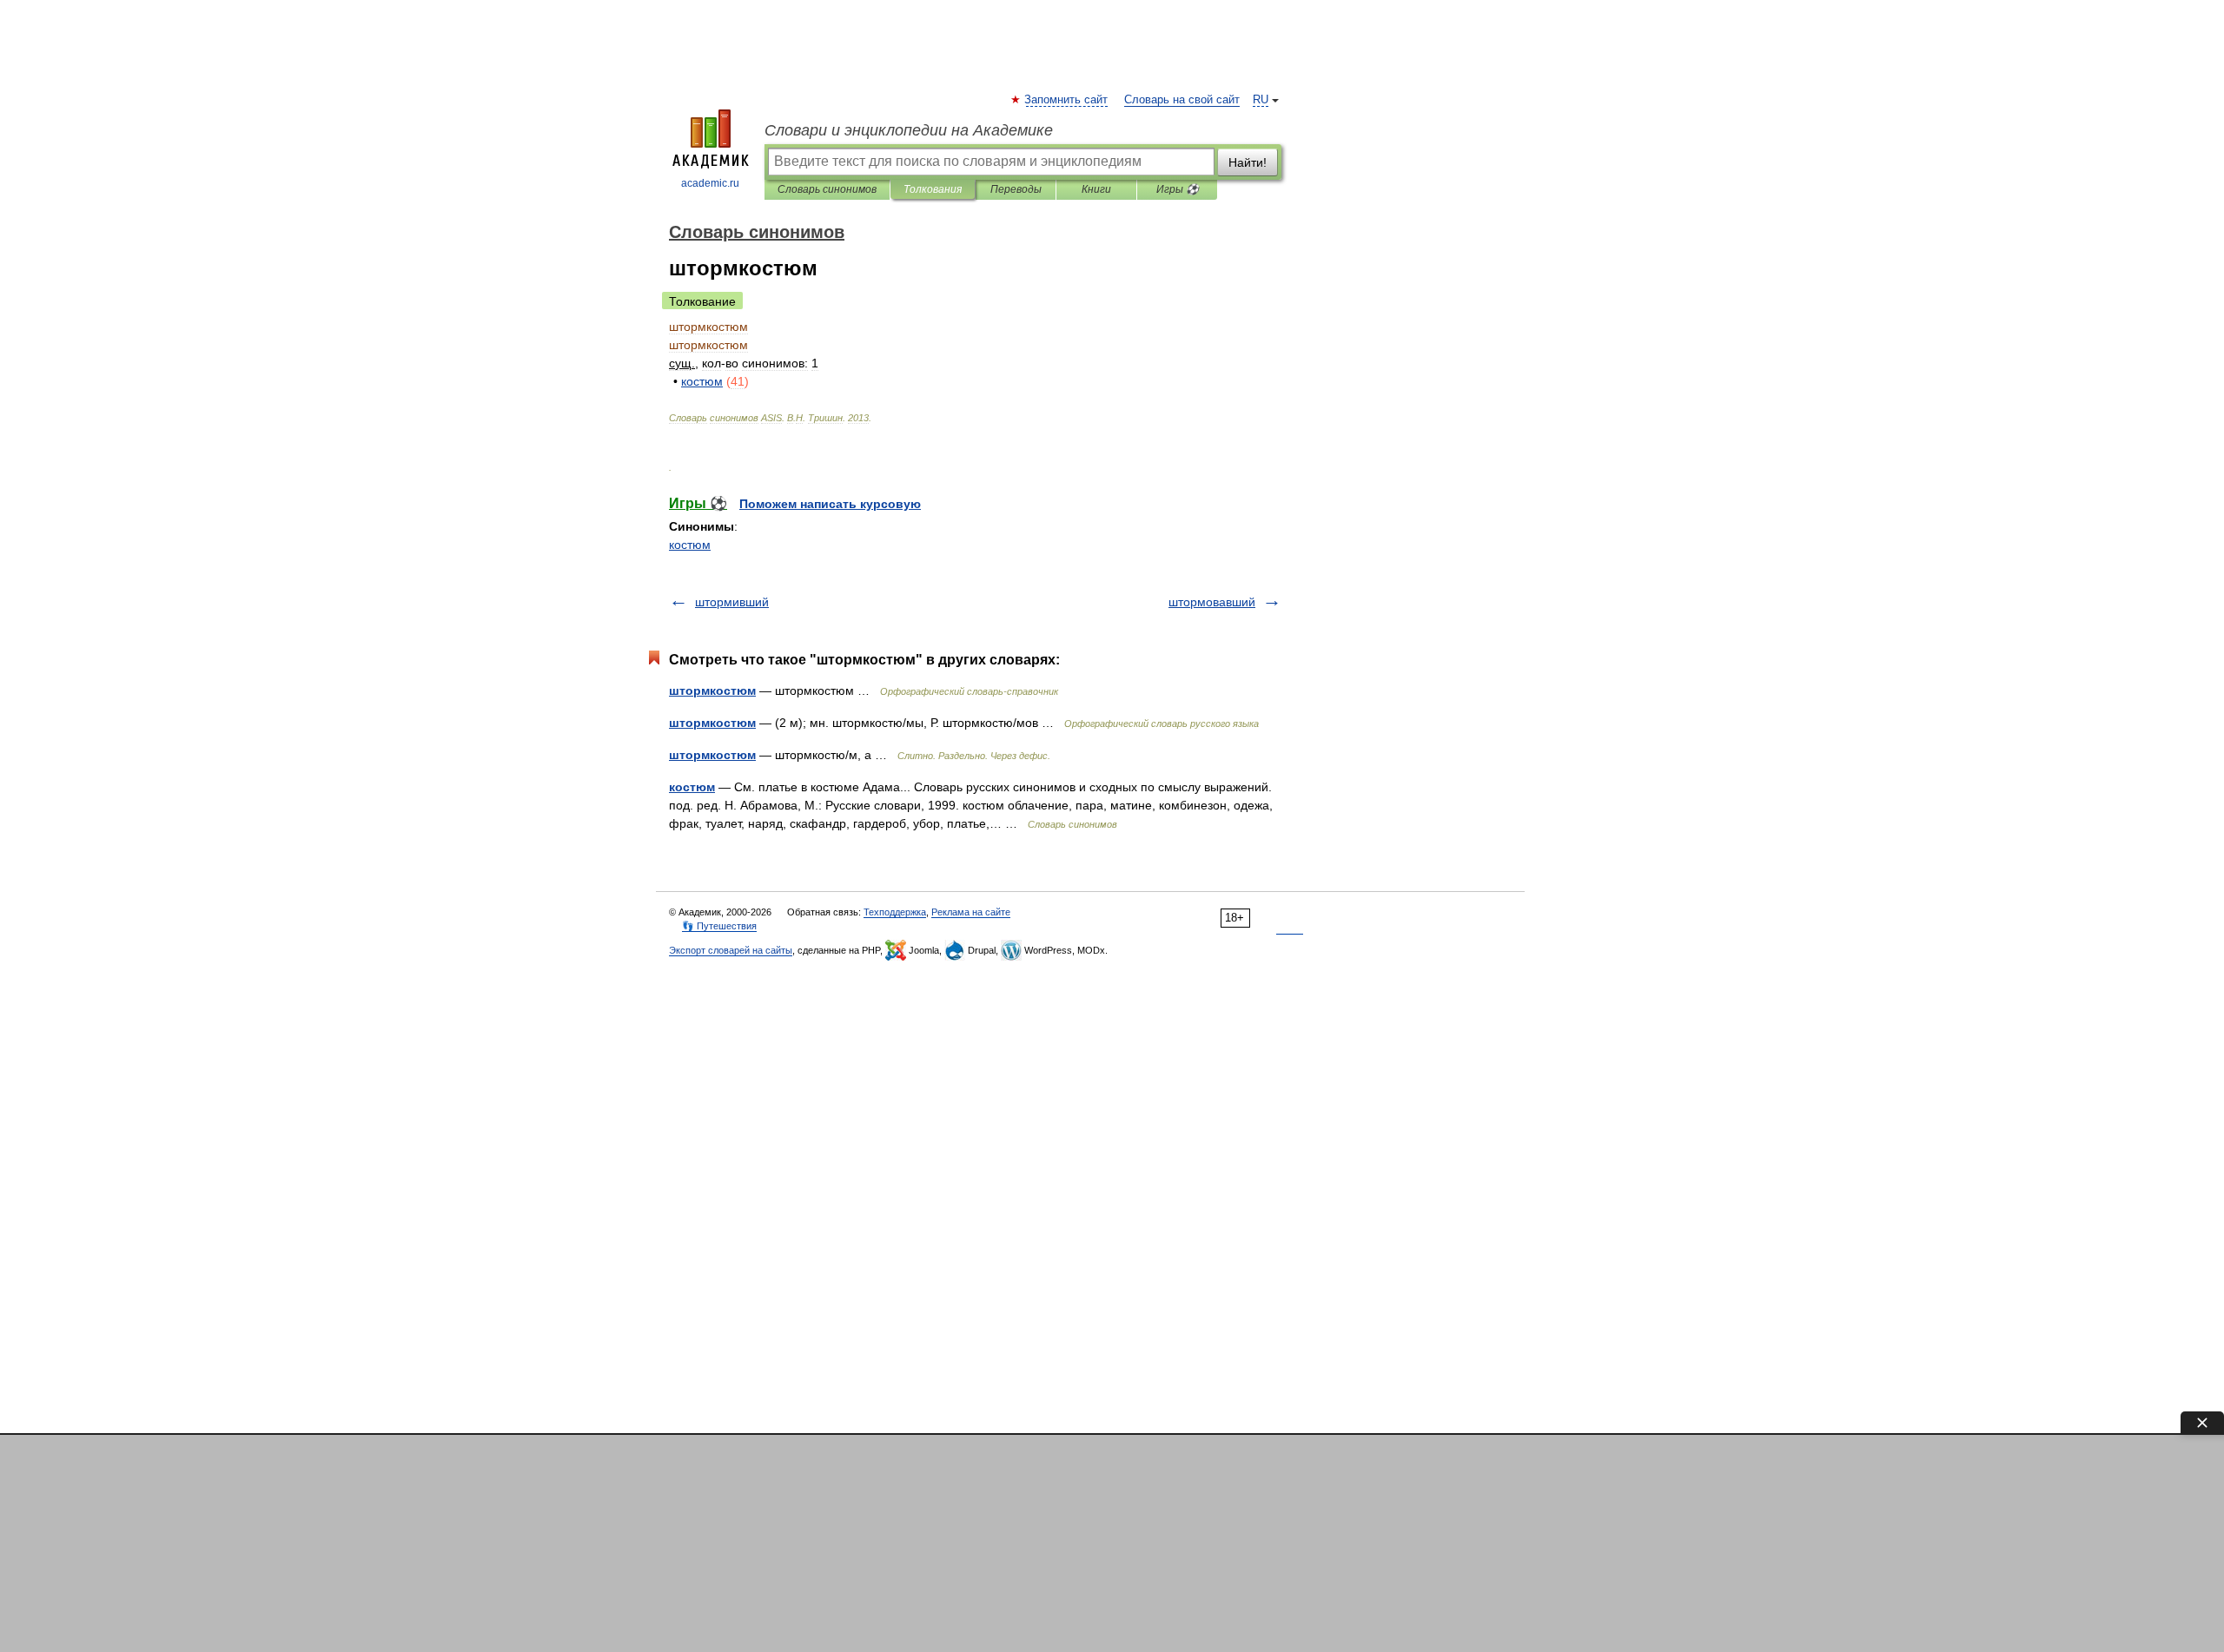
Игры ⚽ (1178, 189)
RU (1261, 100)
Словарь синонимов (827, 189)
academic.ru (710, 183)
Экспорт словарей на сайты (731, 950)
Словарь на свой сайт (1182, 100)
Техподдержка (895, 912)
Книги (1096, 189)
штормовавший (1212, 602)
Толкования (933, 189)
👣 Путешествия (719, 926)
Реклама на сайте (971, 912)
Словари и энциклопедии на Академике (909, 130)
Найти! (1248, 162)
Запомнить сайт (1067, 100)
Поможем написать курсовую (830, 504)
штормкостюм (712, 691)
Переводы (1016, 189)
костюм (690, 545)
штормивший (732, 602)
